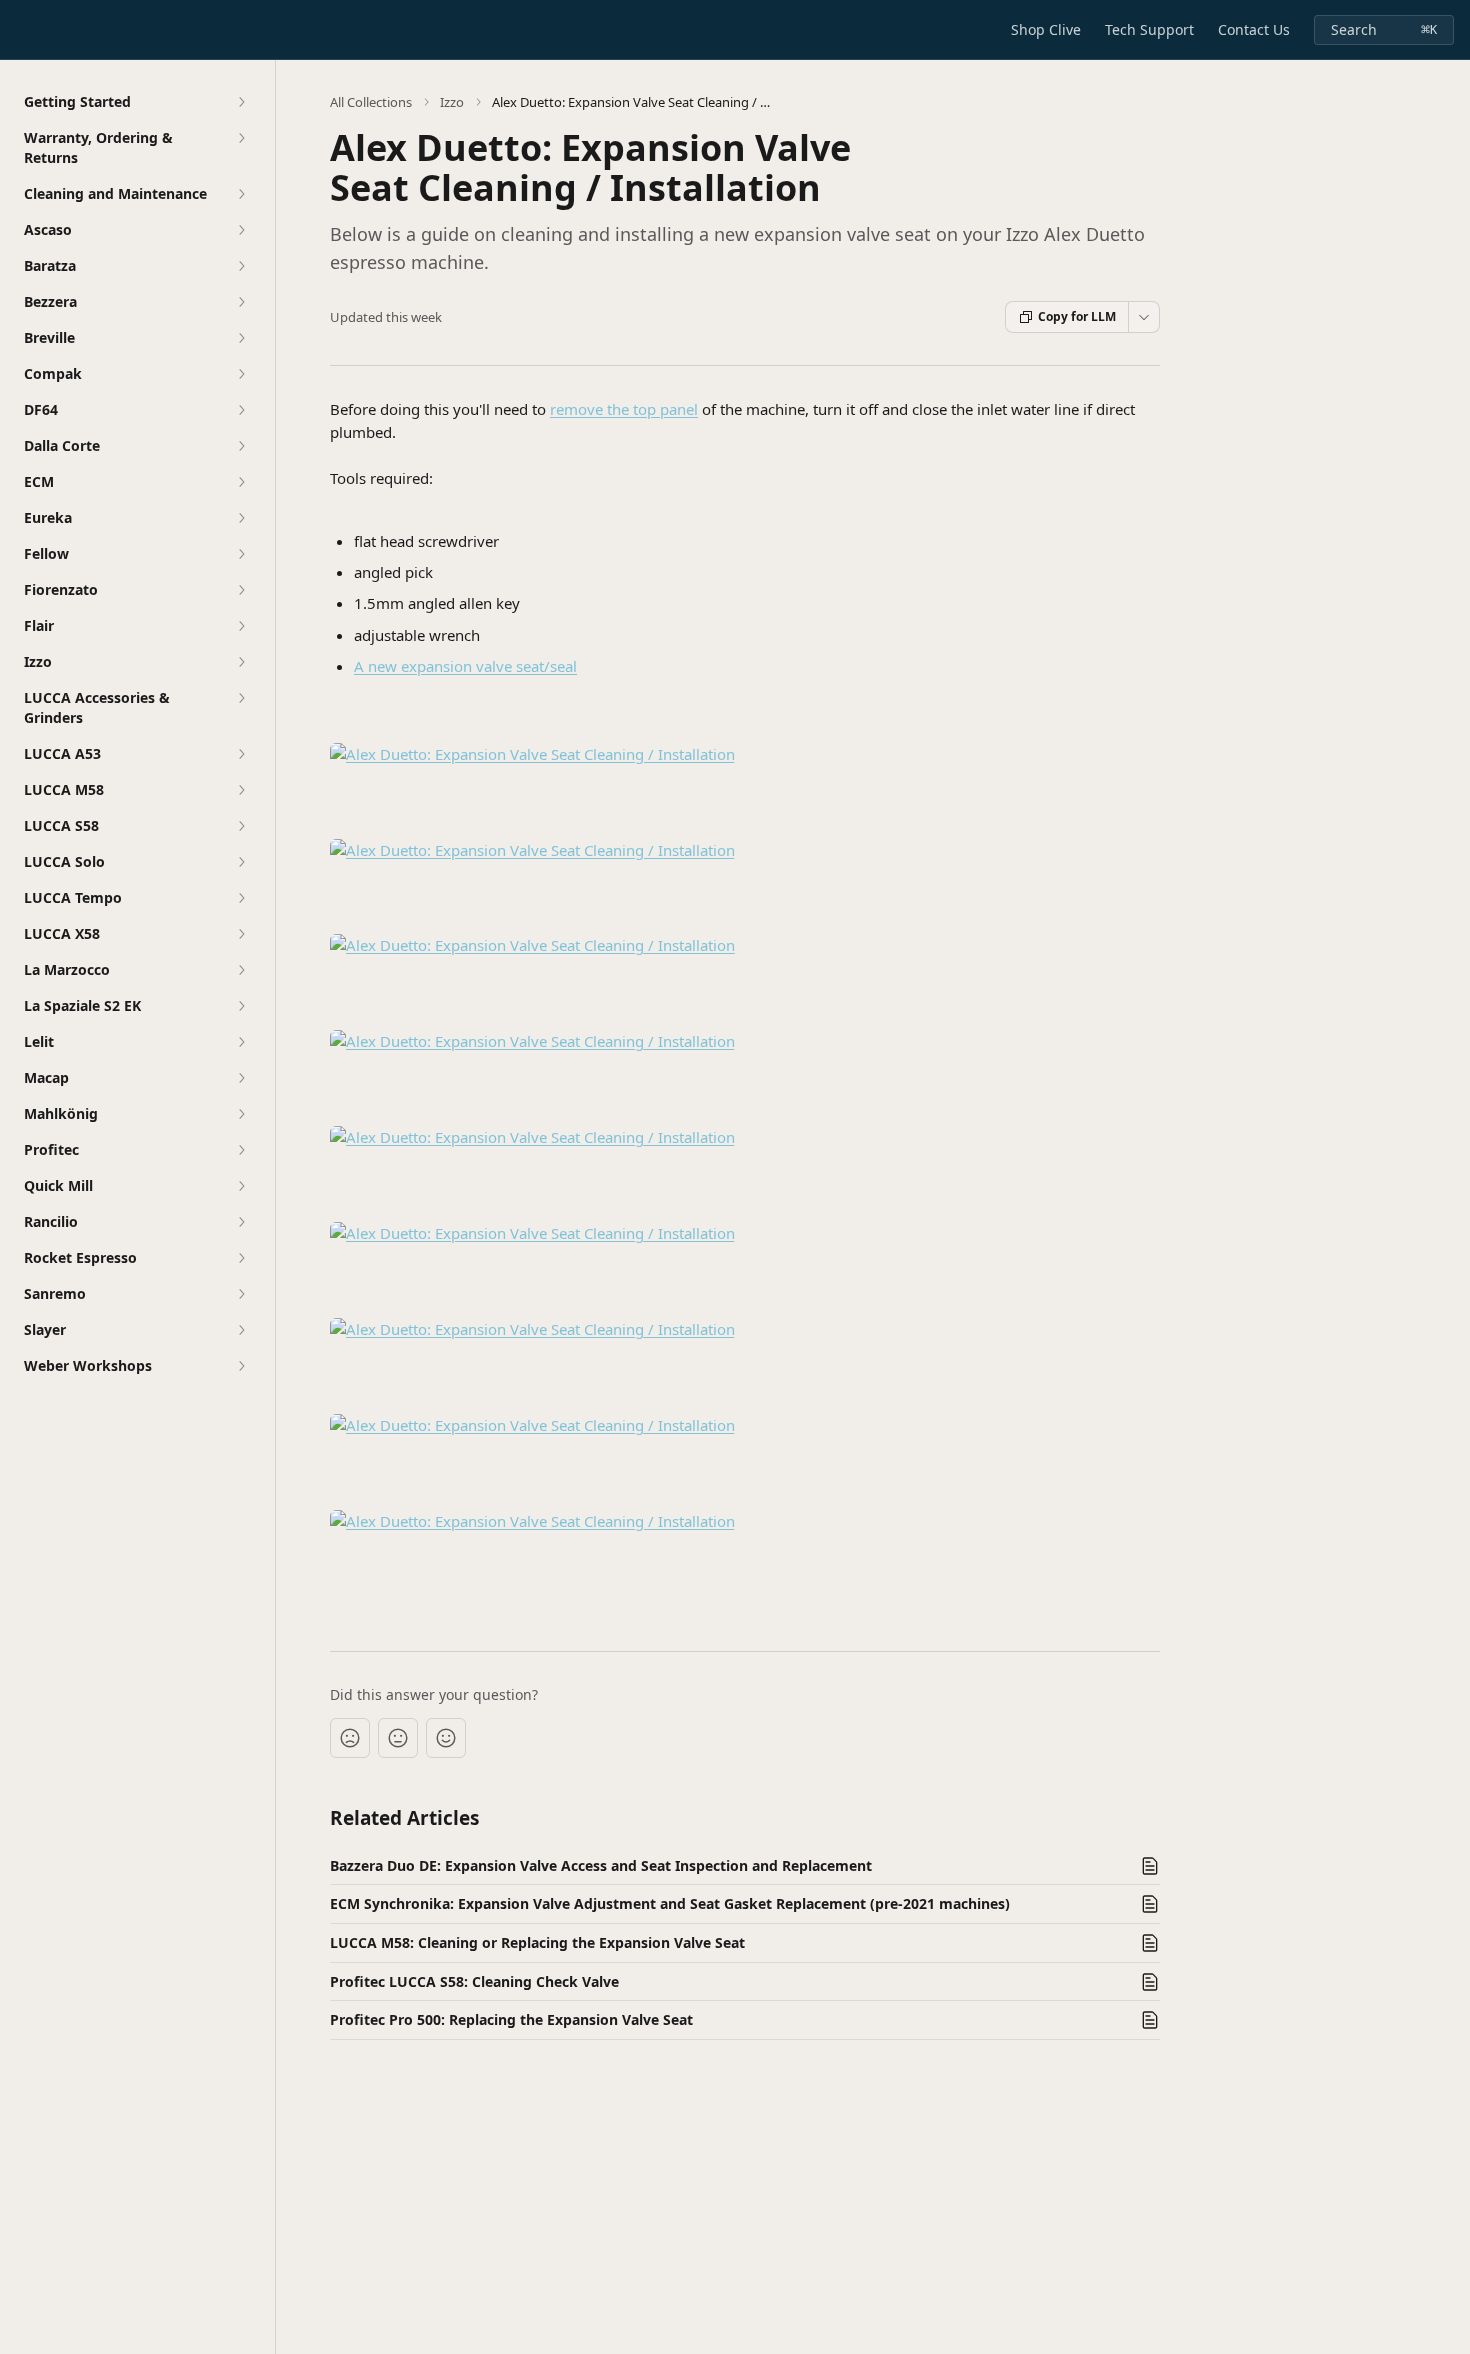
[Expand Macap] (241, 1078)
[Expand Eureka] (241, 518)
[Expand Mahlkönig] (241, 1114)
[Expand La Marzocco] (241, 970)
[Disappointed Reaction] (350, 1738)
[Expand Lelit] (241, 1042)
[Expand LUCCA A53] (241, 754)
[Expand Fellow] (241, 554)
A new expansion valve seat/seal (465, 666)
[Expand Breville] (241, 338)
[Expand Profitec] (241, 1150)
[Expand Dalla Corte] (241, 446)
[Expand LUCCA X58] (241, 934)
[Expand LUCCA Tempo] (241, 898)
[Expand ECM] (241, 482)
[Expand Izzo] (241, 662)
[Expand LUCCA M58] (241, 790)
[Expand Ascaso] (241, 230)
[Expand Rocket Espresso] (241, 1258)
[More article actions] (1144, 317)
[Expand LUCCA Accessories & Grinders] (241, 698)
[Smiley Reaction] (446, 1738)
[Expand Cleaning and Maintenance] (241, 194)
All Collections (371, 102)
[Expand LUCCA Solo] (241, 862)
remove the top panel (624, 409)
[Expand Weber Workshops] (241, 1366)
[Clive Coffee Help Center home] (20, 30)
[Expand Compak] (241, 374)
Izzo (452, 102)
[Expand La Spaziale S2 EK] (241, 1006)
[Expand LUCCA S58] (241, 826)
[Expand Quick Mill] (241, 1186)
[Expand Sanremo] (241, 1294)
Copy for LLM (1077, 316)
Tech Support (1149, 29)
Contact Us (1254, 29)
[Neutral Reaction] (398, 1738)
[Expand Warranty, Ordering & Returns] (241, 138)
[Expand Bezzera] (241, 302)
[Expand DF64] (241, 410)
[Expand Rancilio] (241, 1222)
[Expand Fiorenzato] (241, 590)
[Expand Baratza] (241, 266)
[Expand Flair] (241, 626)
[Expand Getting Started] (241, 102)
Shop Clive (1046, 29)
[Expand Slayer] (241, 1330)
